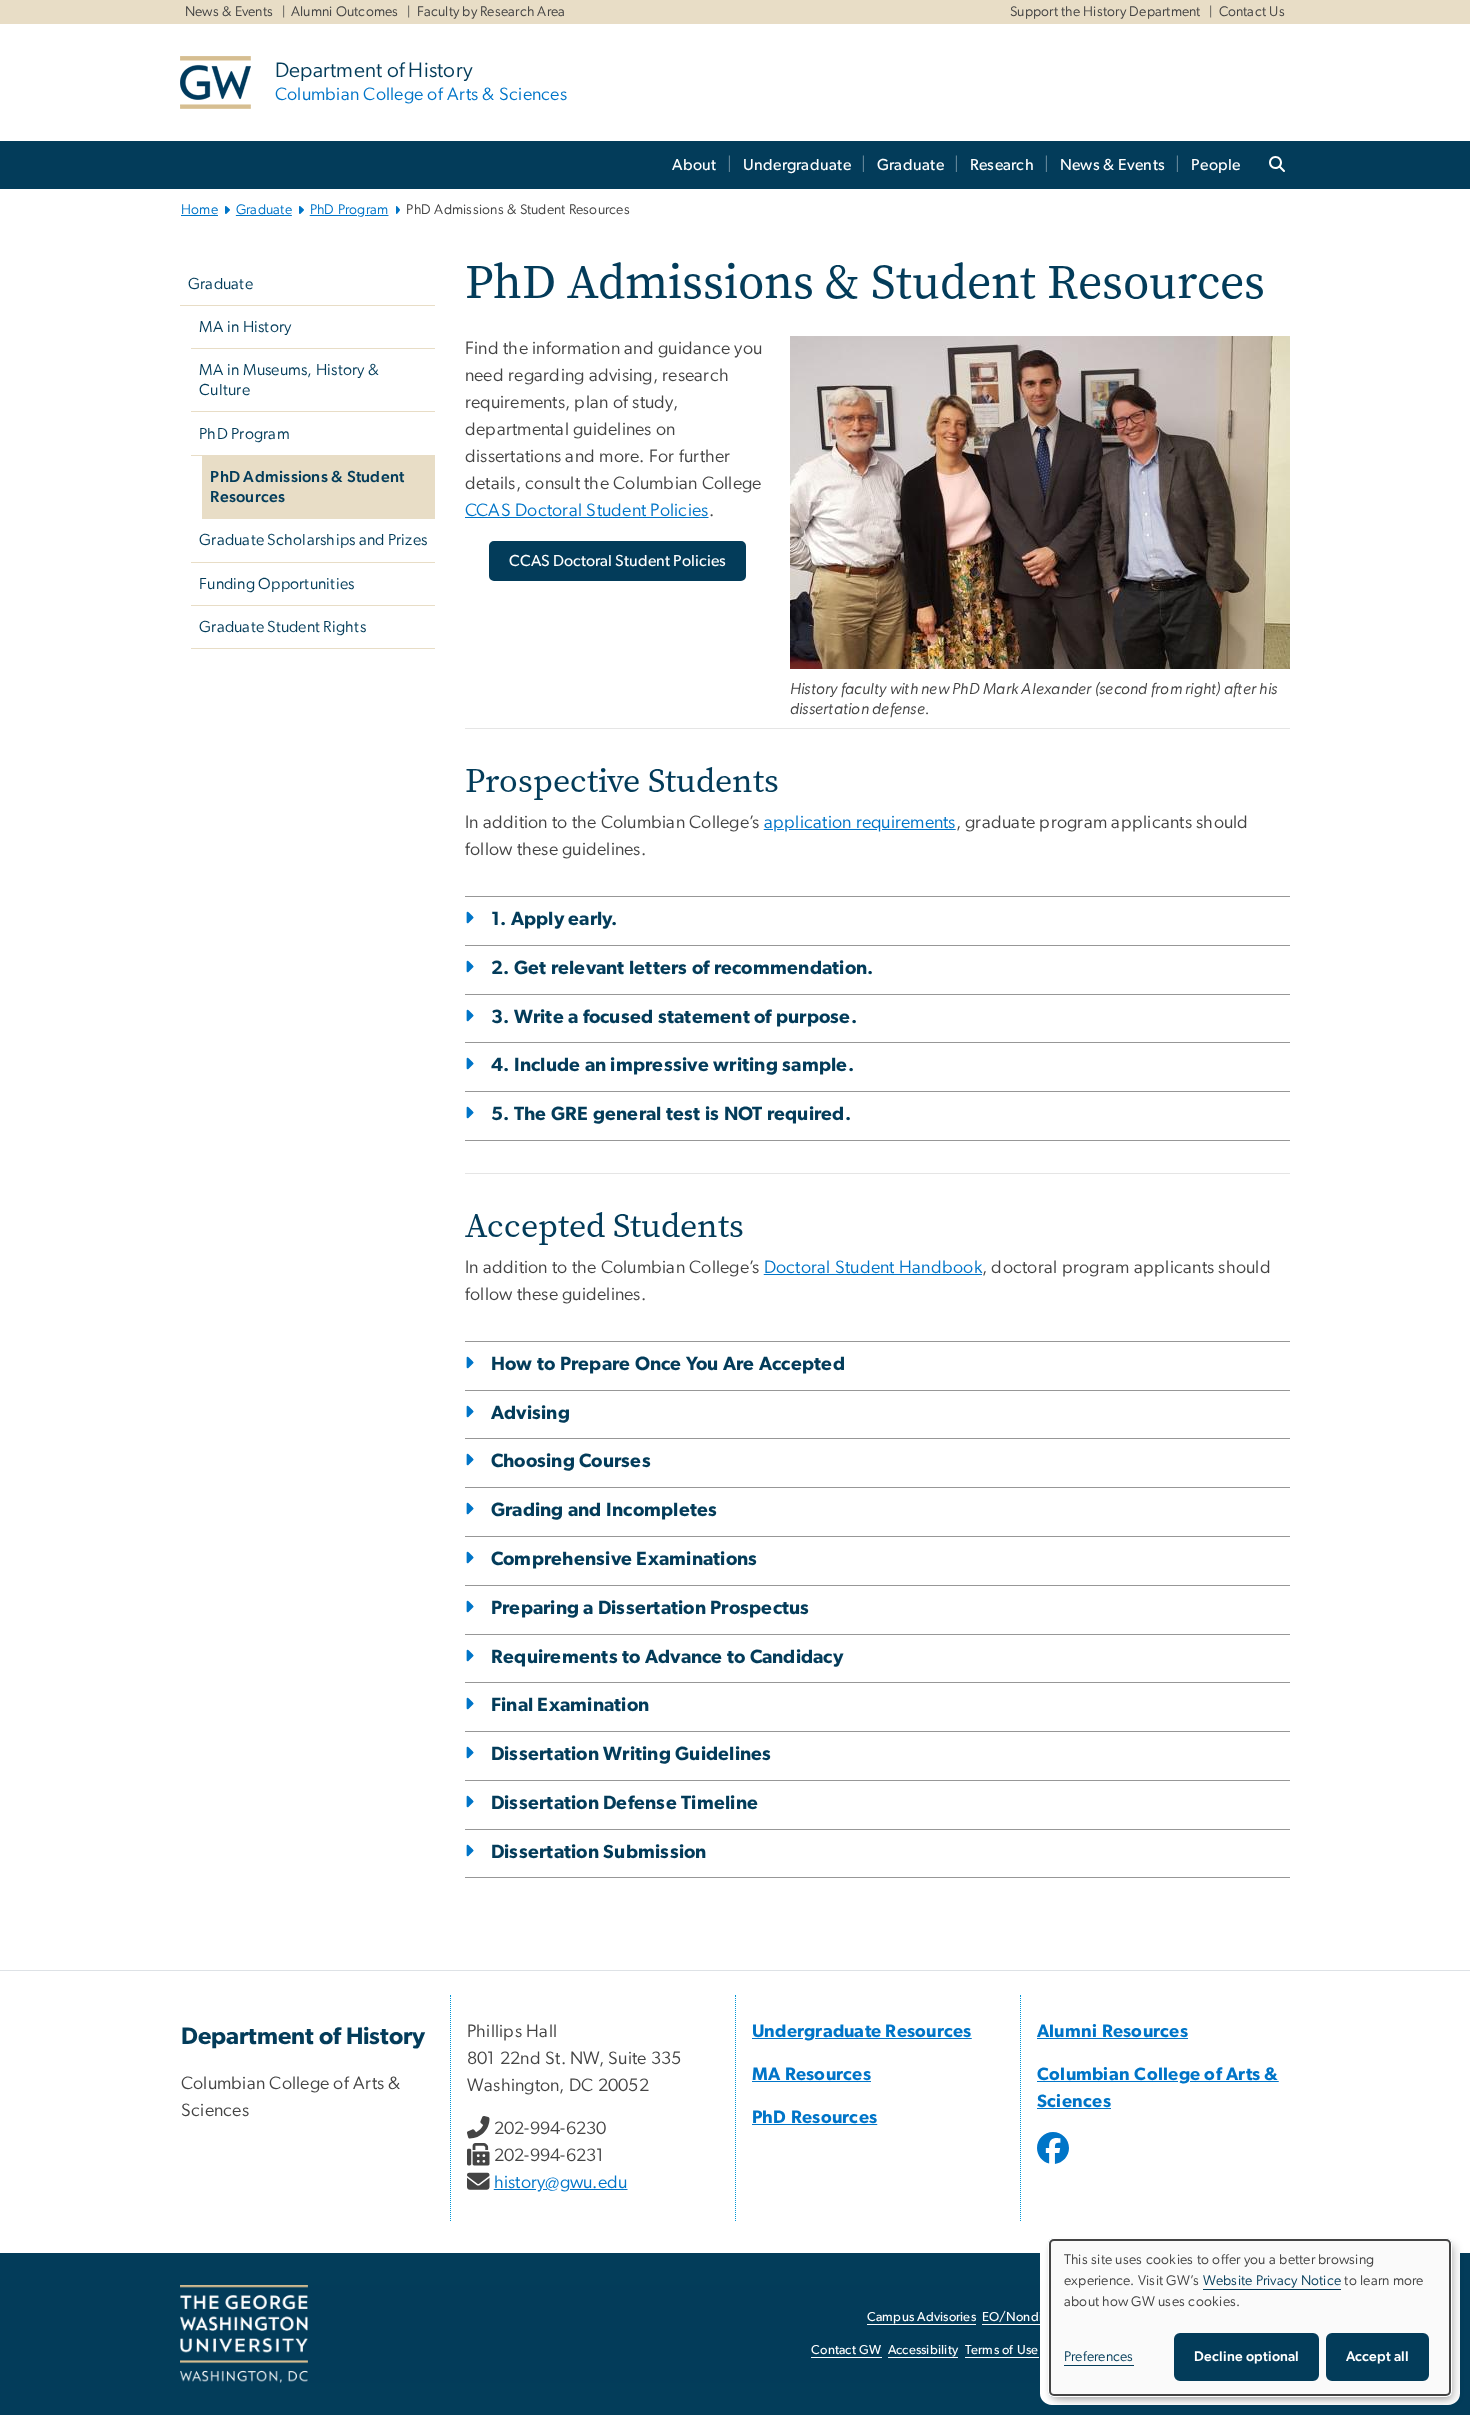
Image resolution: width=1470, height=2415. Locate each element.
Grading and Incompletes (604, 1510)
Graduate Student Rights (282, 627)
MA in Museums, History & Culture (289, 380)
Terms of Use (1002, 2350)
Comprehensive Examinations (624, 1559)
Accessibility (923, 2350)
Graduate (910, 165)
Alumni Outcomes (345, 12)
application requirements (860, 823)
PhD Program (349, 210)
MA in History (245, 327)
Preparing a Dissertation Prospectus (650, 1608)
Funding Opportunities (276, 584)
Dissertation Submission (599, 1852)
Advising (530, 1413)
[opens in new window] (1055, 2163)
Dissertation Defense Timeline (624, 1803)
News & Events (229, 12)
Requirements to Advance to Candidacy (667, 1657)
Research (1002, 165)
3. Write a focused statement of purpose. (674, 1017)
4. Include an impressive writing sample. (672, 1065)
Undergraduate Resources (862, 2032)
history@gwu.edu (561, 2183)
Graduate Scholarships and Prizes (313, 540)
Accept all (1377, 2357)
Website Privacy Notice (1272, 2281)
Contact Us (1252, 12)
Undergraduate (797, 165)
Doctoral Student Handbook (873, 1268)
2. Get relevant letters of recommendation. (682, 968)
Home (199, 210)
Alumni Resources (1112, 2032)
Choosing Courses (571, 1461)
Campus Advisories (921, 2317)
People (1216, 165)
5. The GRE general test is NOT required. (671, 1114)
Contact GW (846, 2350)
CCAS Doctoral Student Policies (587, 511)
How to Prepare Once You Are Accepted (668, 1364)
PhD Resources (814, 2118)
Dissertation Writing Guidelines (631, 1754)
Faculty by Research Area (491, 12)
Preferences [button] (1099, 2357)
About (694, 165)
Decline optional (1246, 2357)
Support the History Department (1105, 12)
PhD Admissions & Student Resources (307, 487)
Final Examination (570, 1705)
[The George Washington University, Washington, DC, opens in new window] (244, 2334)
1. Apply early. (554, 919)
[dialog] (1250, 2317)
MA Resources (811, 2075)
